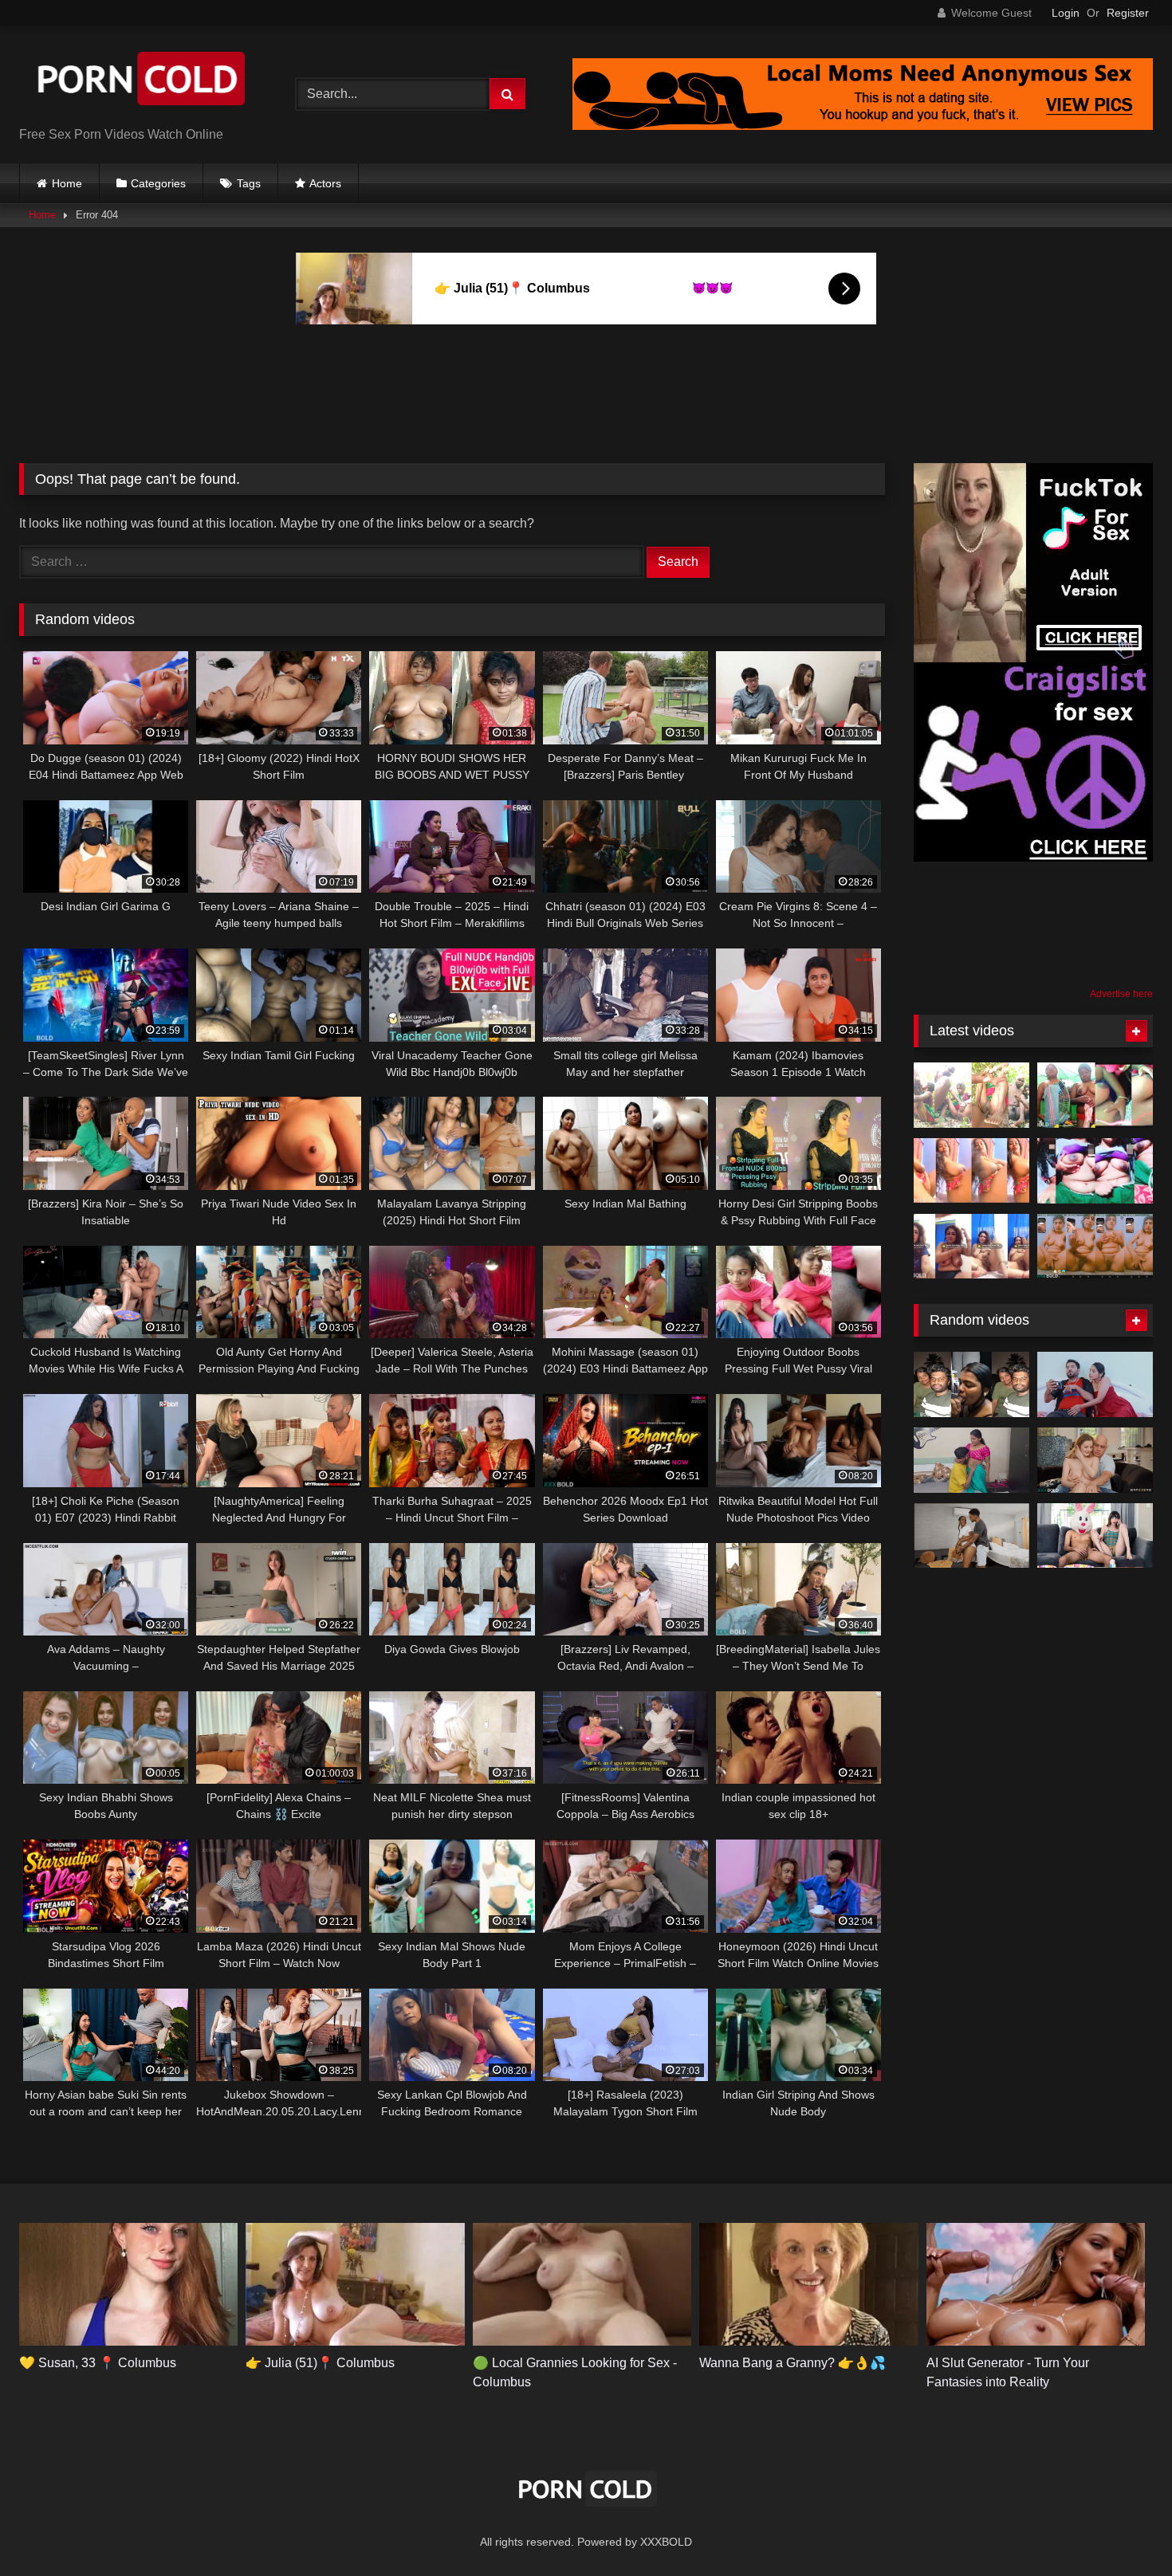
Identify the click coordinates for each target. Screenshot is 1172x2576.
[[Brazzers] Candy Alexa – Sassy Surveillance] (1095, 1460)
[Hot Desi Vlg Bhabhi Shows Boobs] (1095, 1171)
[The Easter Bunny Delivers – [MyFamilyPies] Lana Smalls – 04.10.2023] (1095, 1536)
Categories (158, 183)
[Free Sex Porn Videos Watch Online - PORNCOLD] (139, 82)
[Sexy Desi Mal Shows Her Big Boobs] (971, 1171)
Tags (249, 183)
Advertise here (1121, 994)
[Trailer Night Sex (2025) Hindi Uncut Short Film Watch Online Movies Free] (971, 1460)
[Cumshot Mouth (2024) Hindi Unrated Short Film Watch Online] (1095, 1384)
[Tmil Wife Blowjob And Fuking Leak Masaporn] (971, 1384)
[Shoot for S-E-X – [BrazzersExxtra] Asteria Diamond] (971, 1536)
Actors (325, 183)
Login (1066, 13)
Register (1128, 13)
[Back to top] (1123, 2529)
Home (67, 183)
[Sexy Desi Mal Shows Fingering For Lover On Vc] (1095, 1247)
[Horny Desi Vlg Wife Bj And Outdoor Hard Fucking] (971, 1095)
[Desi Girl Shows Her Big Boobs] (1095, 1095)
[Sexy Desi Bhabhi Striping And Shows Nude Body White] (971, 1247)
